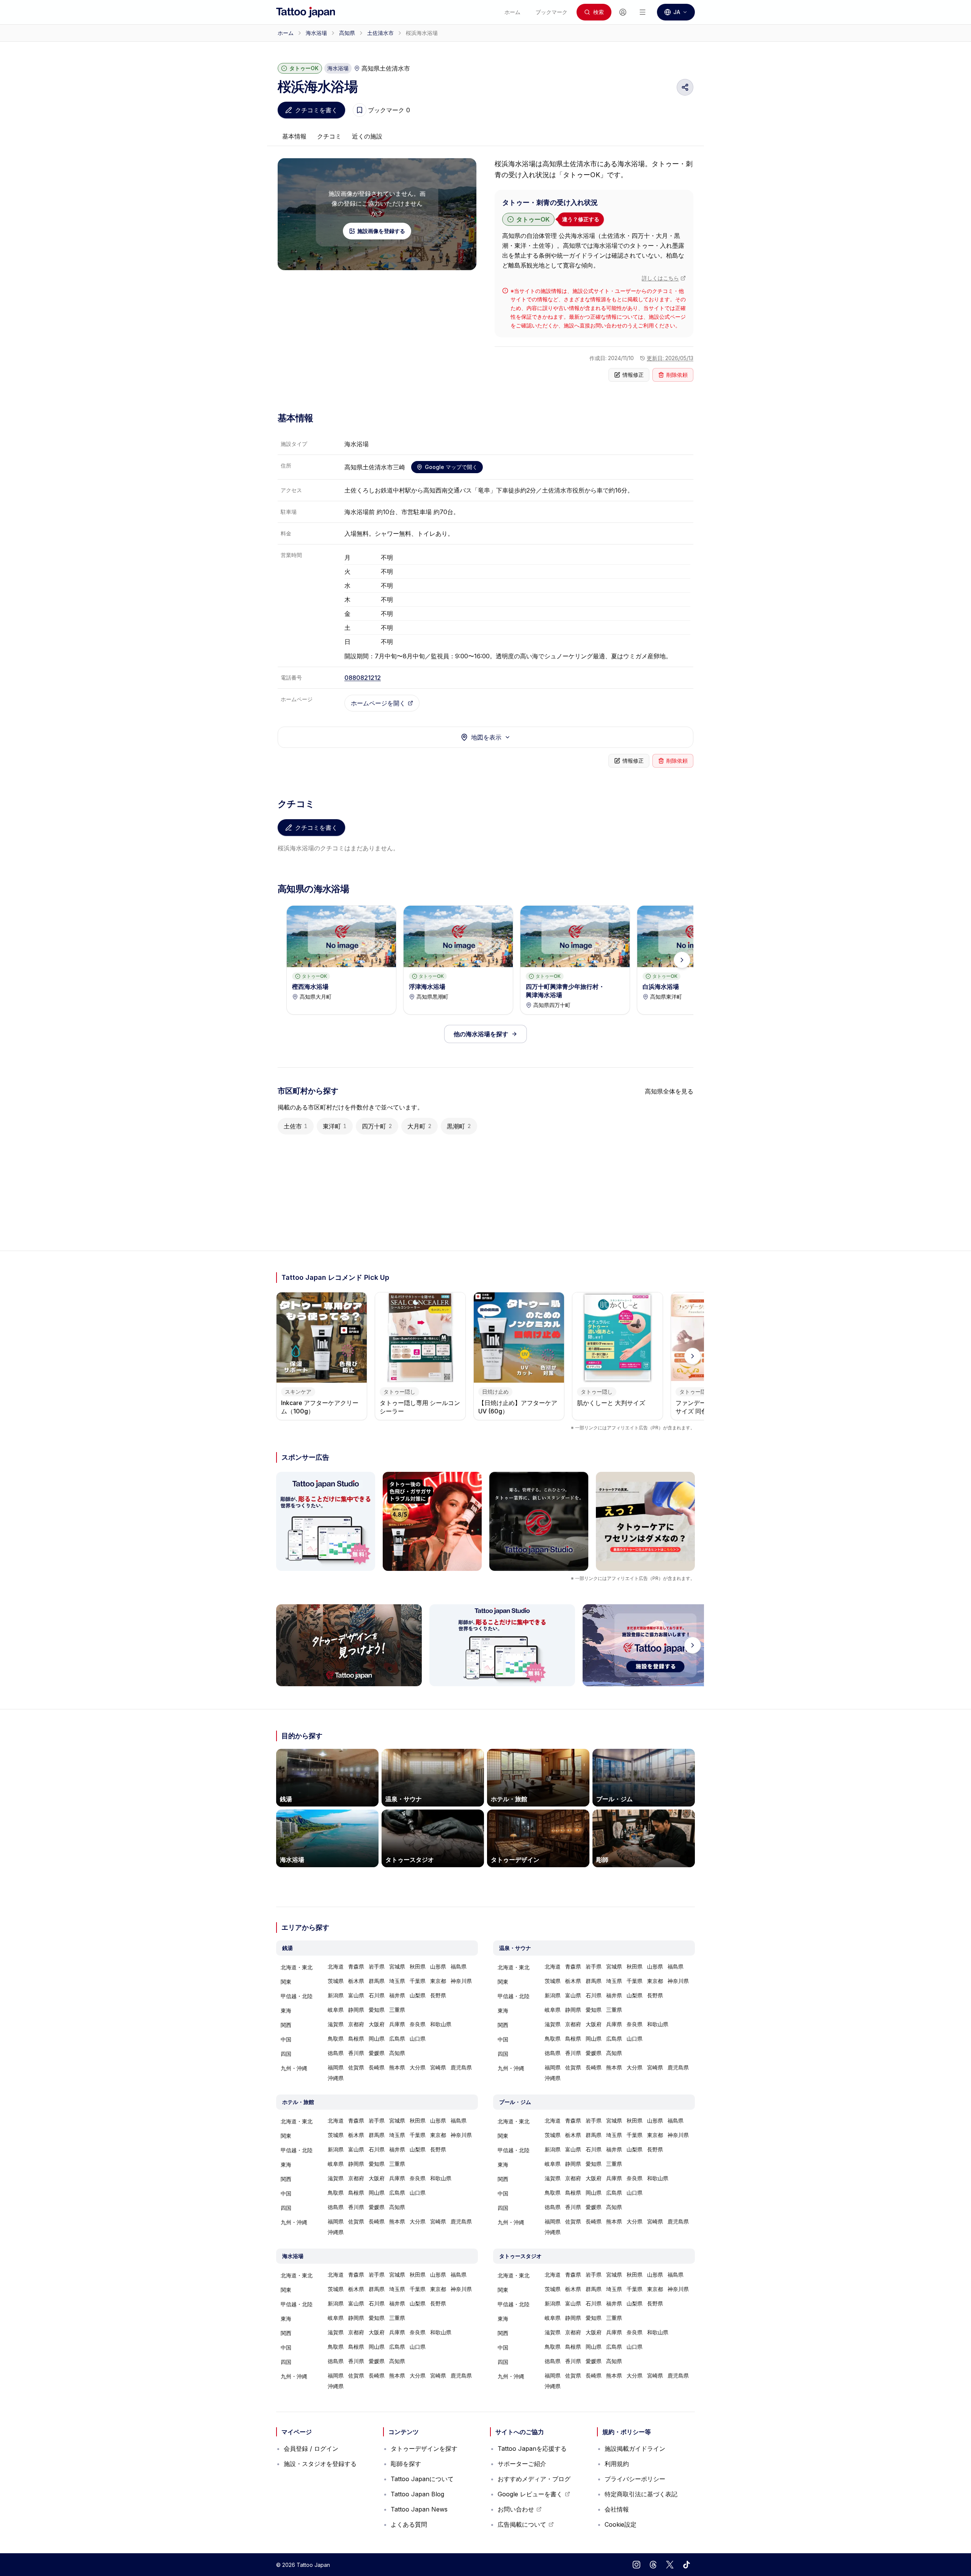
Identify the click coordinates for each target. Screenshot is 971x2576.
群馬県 (377, 1981)
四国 (286, 2054)
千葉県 (418, 1981)
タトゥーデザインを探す (424, 2449)
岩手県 (377, 1966)
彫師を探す (406, 2464)
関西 (286, 2025)
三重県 (397, 2010)
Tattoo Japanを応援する (532, 2449)
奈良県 (418, 2024)
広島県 (397, 2039)
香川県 (356, 2053)
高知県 (347, 33)
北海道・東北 (297, 1967)
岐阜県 (336, 2010)
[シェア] (685, 87)
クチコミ (329, 136)
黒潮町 (459, 1126)
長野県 (438, 1995)
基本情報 (294, 136)
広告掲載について (526, 2526)
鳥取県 (336, 2039)
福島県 (459, 1966)
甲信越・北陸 (297, 1996)
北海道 (336, 1966)
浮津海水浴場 (427, 987)
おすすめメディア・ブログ (534, 2479)
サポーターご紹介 (522, 2464)
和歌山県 (441, 2024)
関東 (286, 1982)
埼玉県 (397, 1981)
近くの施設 (367, 136)
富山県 (356, 1995)
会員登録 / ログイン (311, 2449)
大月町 (420, 1126)
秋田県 (418, 1966)
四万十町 (377, 1126)
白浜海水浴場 (661, 987)
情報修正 (633, 375)
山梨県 (418, 1995)
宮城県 (397, 1966)
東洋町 (335, 1126)
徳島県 (336, 2053)
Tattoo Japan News (419, 2509)
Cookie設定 (621, 2524)
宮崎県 (438, 2067)
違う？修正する (581, 219)
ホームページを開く (378, 703)
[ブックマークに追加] (360, 110)
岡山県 (377, 2039)
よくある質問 (409, 2524)
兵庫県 (397, 2024)
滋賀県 (336, 2024)
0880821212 (363, 678)
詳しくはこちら (660, 278)
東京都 (438, 1981)
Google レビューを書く (530, 2496)
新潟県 (336, 1995)
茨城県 (336, 1981)
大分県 (418, 2067)
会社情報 (617, 2509)
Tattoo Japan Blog (417, 2494)
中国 (286, 2039)
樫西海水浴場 (310, 987)
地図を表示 (486, 737)
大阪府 (377, 2024)
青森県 (356, 1966)
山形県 (438, 1966)
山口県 (418, 2039)
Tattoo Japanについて (422, 2479)
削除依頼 (677, 375)
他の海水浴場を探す (481, 1034)
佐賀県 (356, 2067)
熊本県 (397, 2067)
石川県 (377, 1995)
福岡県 (336, 2067)
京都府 (356, 2024)
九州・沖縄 (294, 2068)
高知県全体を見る (669, 1091)
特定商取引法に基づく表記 (641, 2494)
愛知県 (377, 2010)
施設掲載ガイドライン (635, 2449)
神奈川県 (461, 1981)
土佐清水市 (380, 33)
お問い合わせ (520, 2511)
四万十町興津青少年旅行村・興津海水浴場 (565, 991)
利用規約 (617, 2464)
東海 (286, 2010)
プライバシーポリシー (635, 2479)
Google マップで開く (451, 467)
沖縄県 (336, 2078)
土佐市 (296, 1126)
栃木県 (356, 1981)
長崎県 (377, 2067)
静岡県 (356, 2010)
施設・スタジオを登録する (320, 2464)
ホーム (286, 33)
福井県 (397, 1995)
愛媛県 (377, 2053)
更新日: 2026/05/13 (670, 358)
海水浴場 (316, 33)
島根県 (356, 2039)
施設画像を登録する (381, 231)
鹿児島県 (461, 2067)
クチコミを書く (316, 110)
